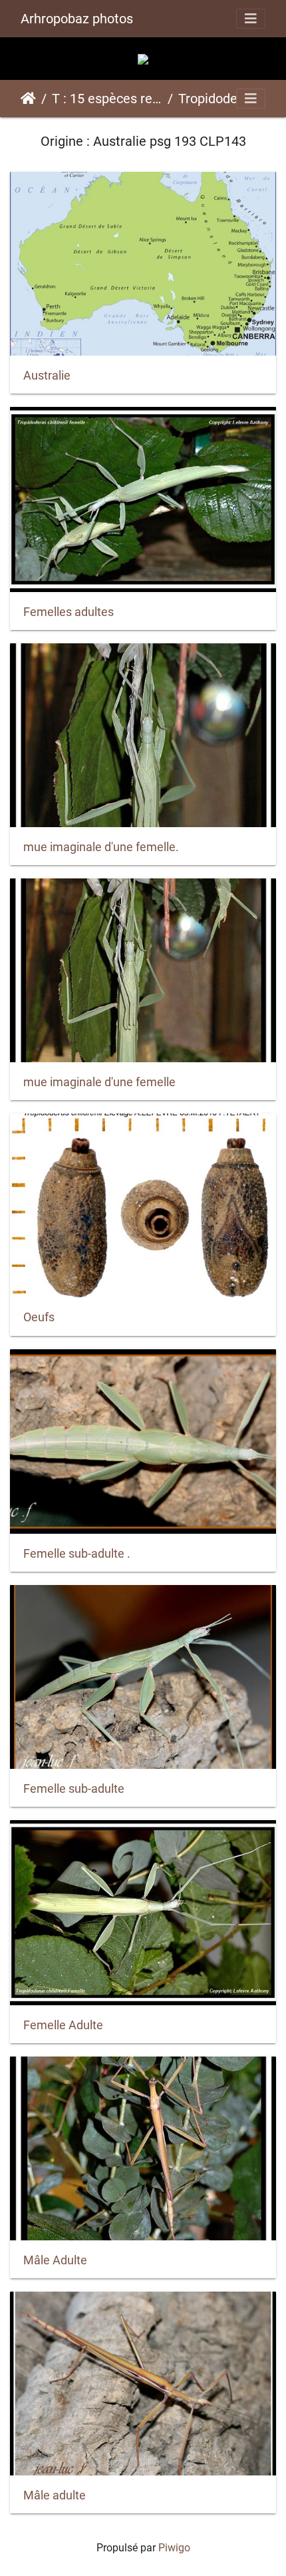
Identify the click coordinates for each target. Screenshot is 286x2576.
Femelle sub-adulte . (77, 1554)
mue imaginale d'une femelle (99, 1082)
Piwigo (174, 2548)
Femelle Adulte (63, 2025)
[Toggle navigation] (251, 19)
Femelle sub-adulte (74, 1789)
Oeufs (39, 1317)
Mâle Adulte (55, 2260)
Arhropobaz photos (77, 19)
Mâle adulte (55, 2495)
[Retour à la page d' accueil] (143, 58)
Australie (47, 376)
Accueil (28, 99)
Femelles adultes (69, 612)
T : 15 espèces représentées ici (107, 99)
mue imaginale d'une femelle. (101, 847)
